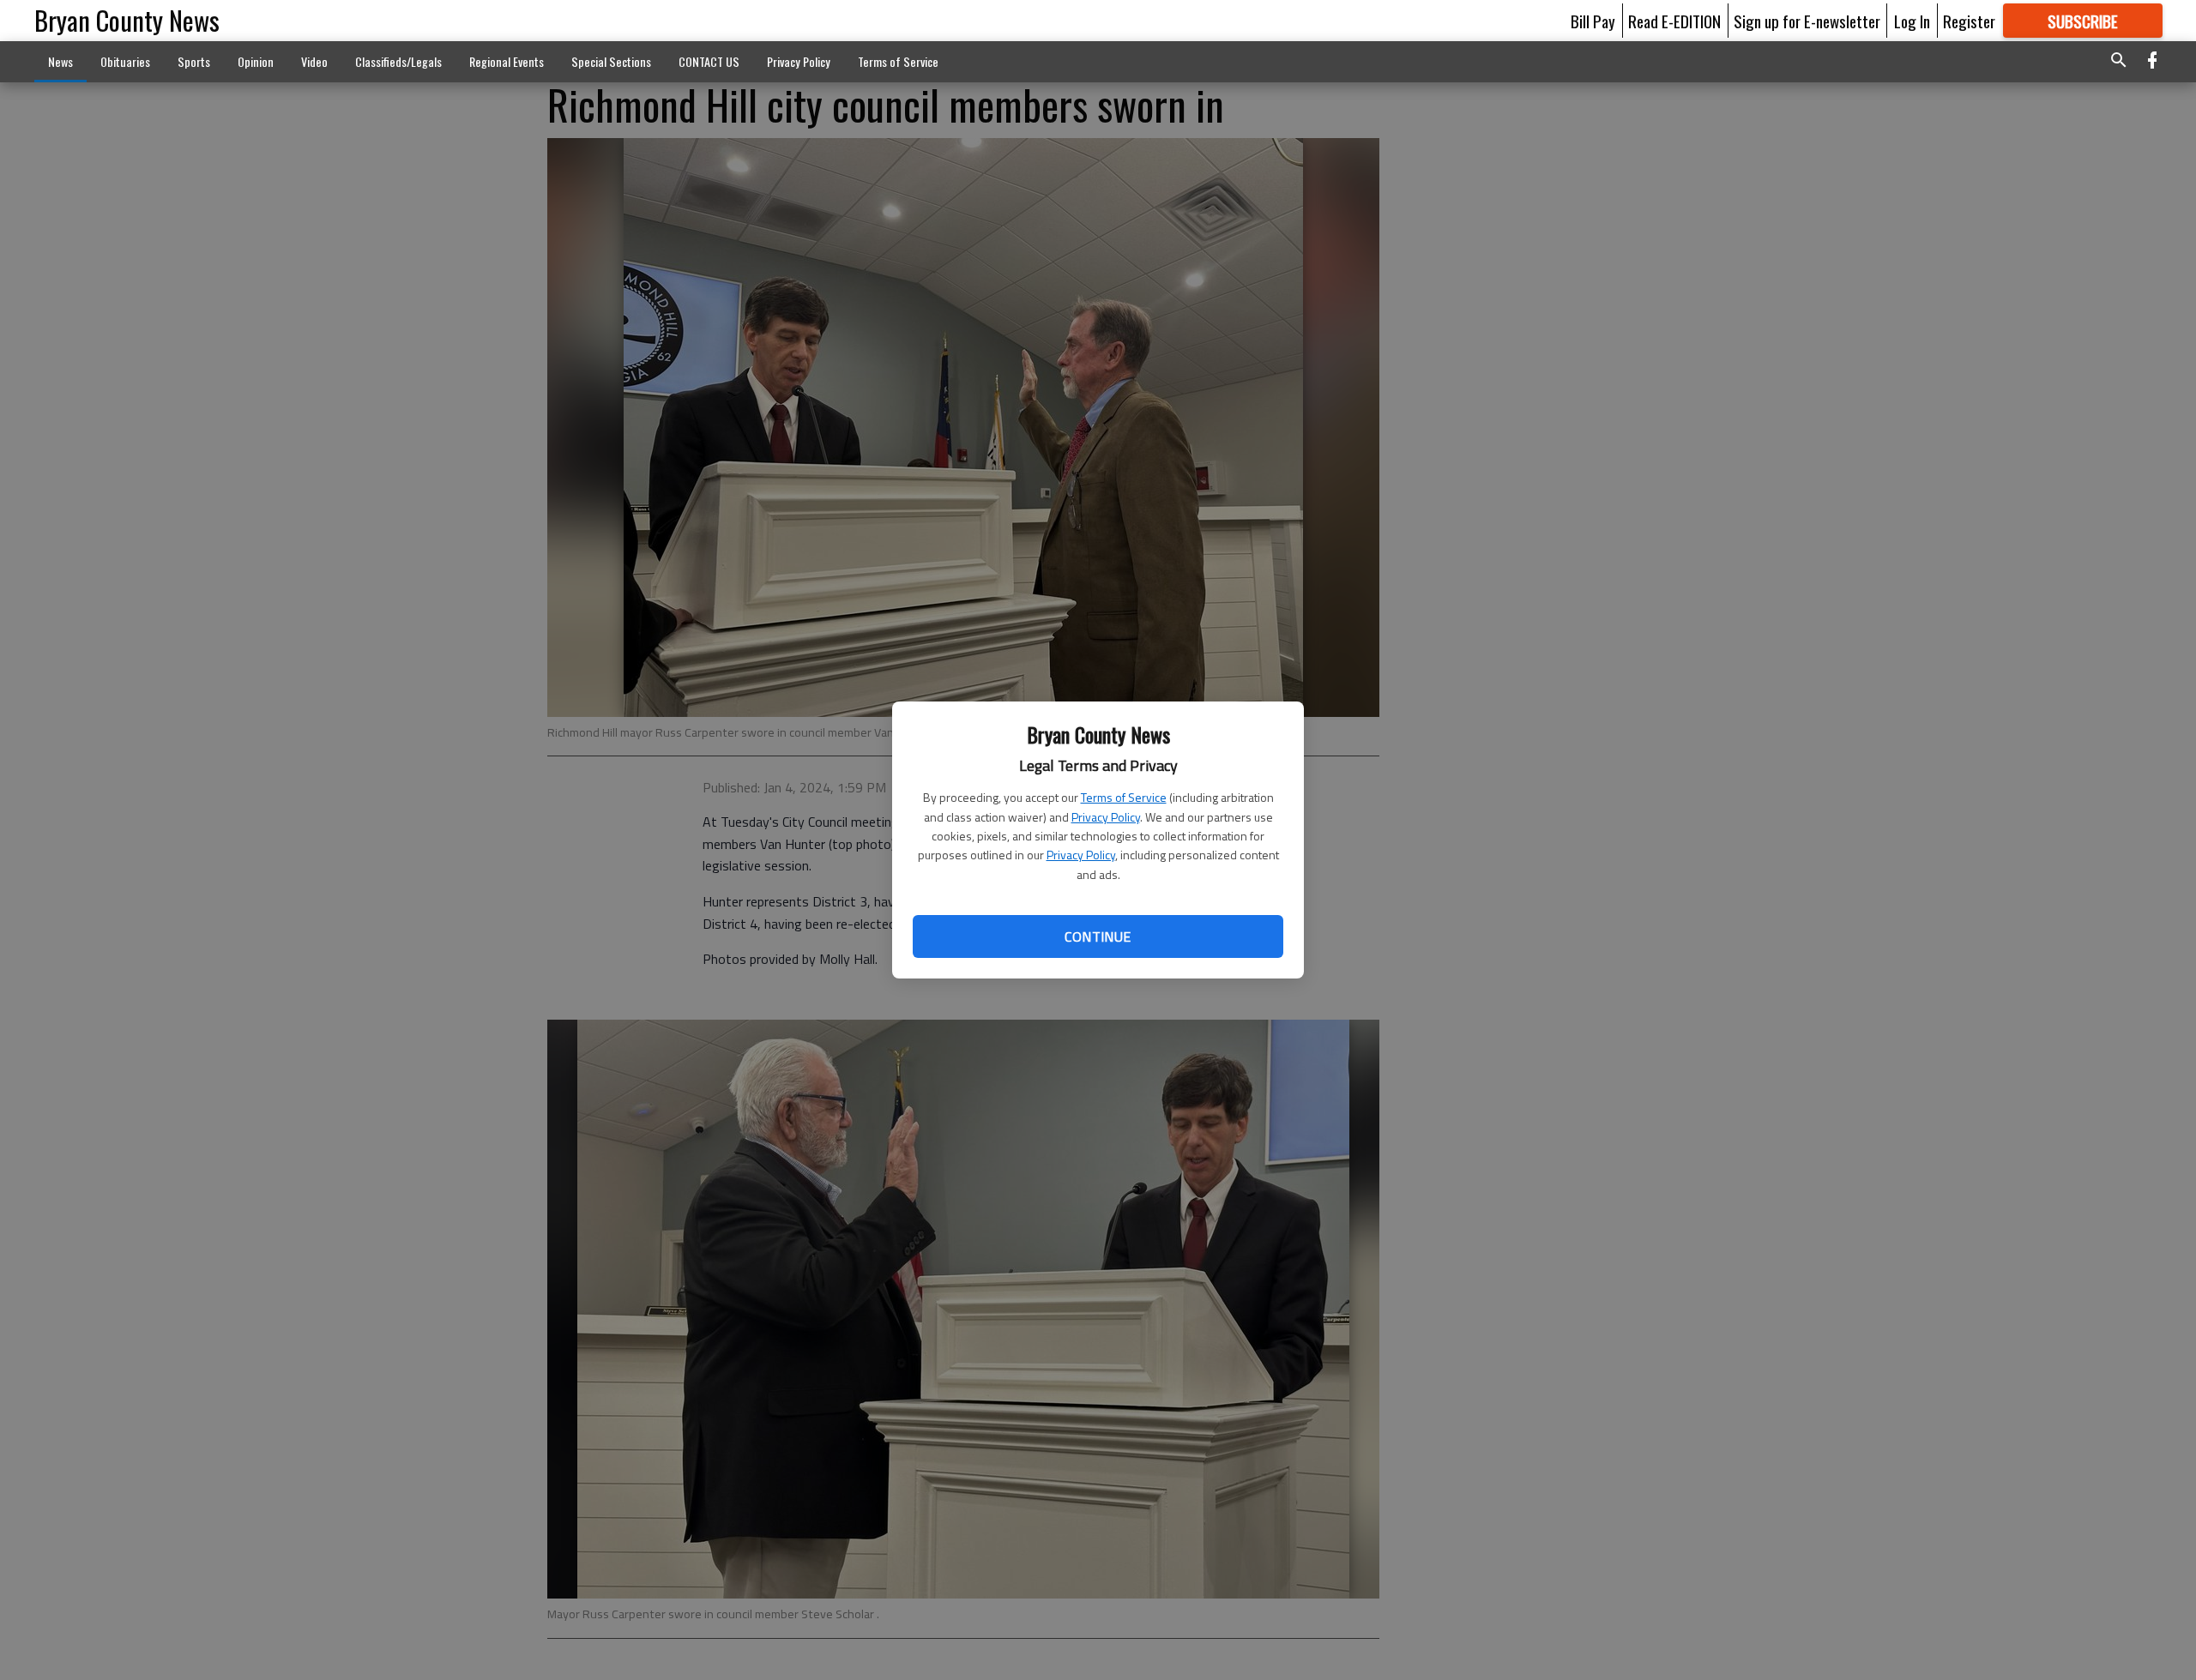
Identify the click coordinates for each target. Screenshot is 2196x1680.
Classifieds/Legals (398, 61)
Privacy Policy (1106, 817)
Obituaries (125, 61)
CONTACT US (709, 61)
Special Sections (611, 61)
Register (1969, 21)
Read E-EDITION (1674, 21)
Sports (194, 61)
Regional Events (507, 61)
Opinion (256, 61)
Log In (1912, 21)
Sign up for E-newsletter (1807, 21)
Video (314, 61)
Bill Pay (1593, 21)
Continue (1098, 936)
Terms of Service (1124, 797)
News (60, 61)
